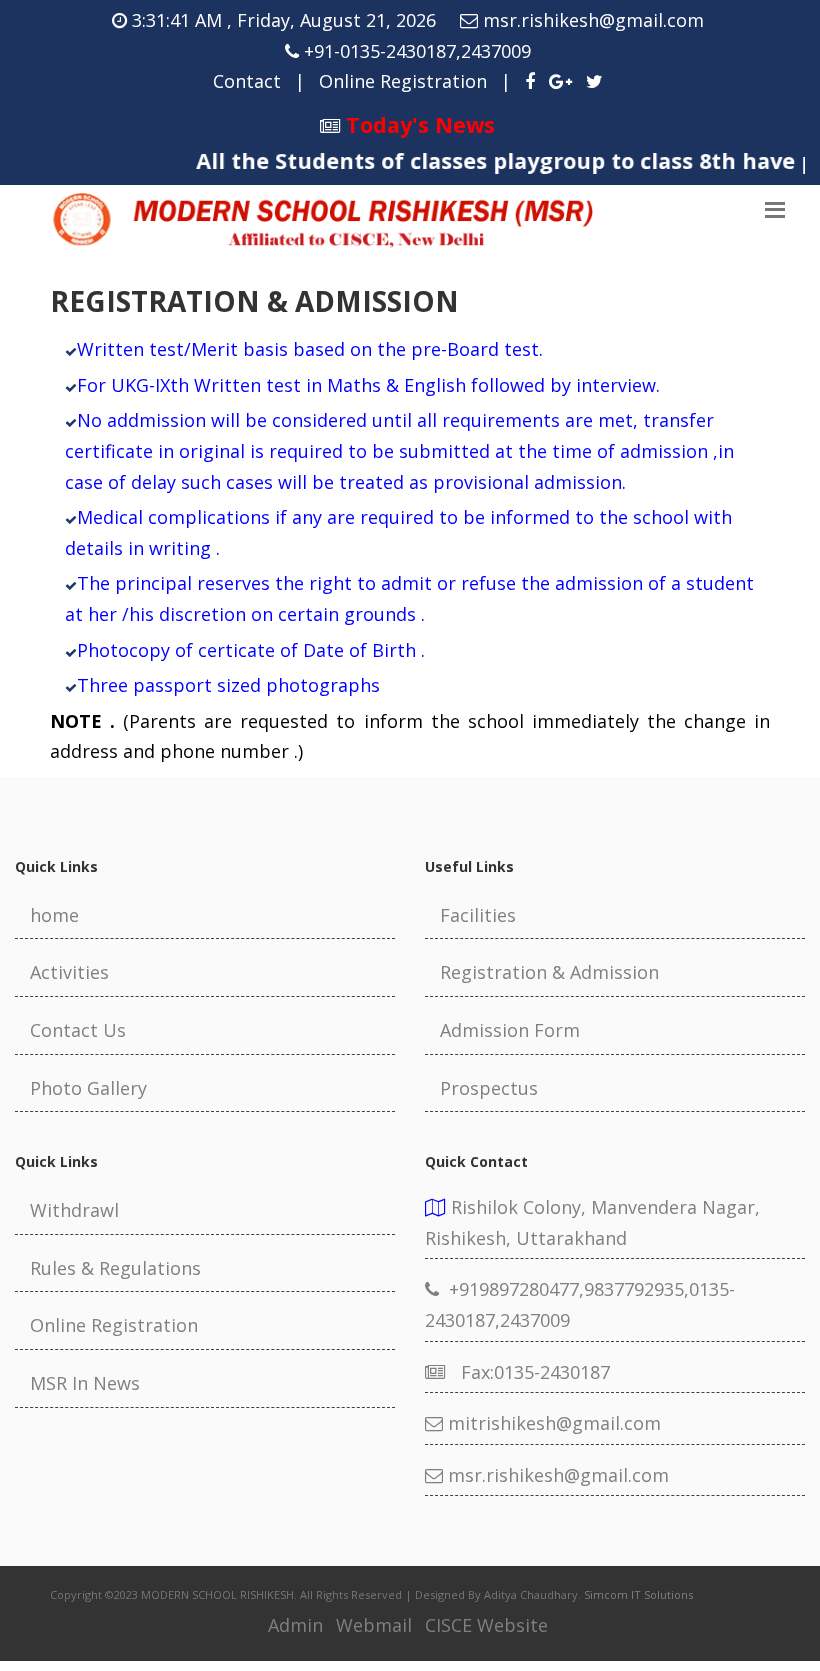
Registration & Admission (549, 972)
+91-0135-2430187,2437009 (417, 51)
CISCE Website (486, 1625)
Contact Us (78, 1030)
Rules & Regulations (115, 1268)
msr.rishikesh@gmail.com (593, 20)
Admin (295, 1625)
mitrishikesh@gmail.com (552, 1423)
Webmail (374, 1625)
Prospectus (489, 1088)
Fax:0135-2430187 (528, 1372)
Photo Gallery (88, 1088)
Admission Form (510, 1030)
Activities (69, 972)
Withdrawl (74, 1210)
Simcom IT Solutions (638, 1594)
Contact (247, 81)
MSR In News (85, 1383)
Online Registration (403, 81)
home (54, 915)
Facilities (478, 915)
